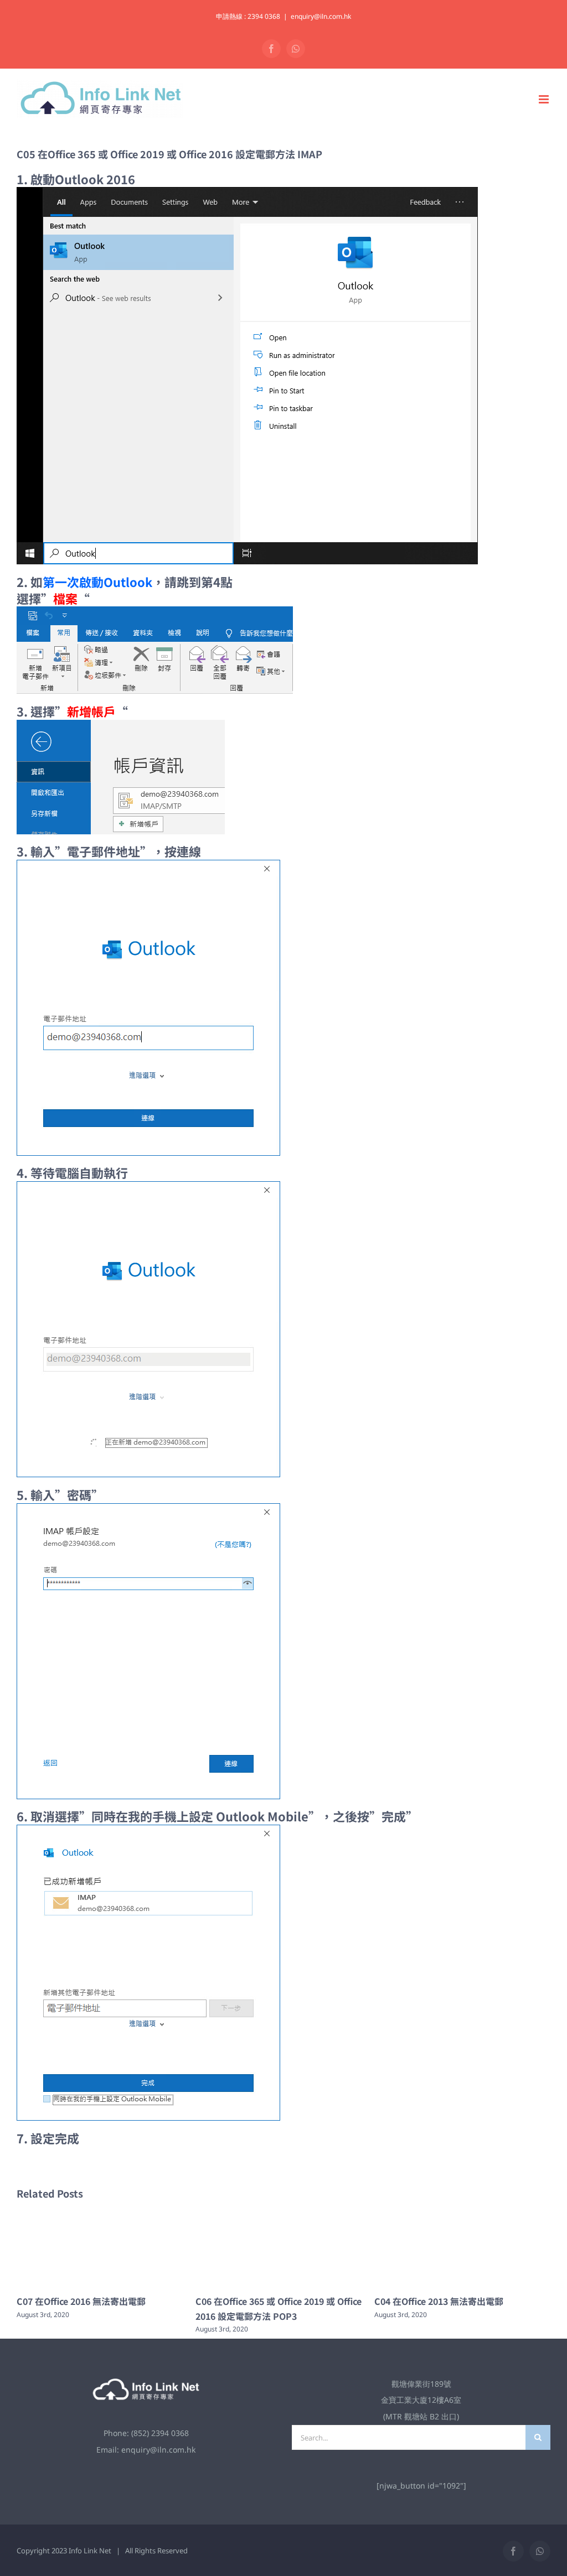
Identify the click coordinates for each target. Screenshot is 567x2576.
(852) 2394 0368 (160, 2433)
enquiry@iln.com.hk (321, 16)
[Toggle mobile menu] (545, 99)
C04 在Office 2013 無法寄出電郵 (260, 2301)
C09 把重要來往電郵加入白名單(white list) (460, 2301)
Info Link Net (90, 2551)
